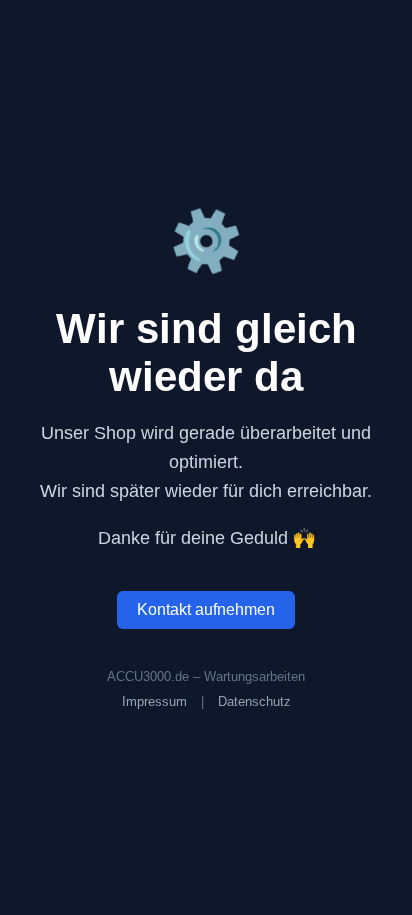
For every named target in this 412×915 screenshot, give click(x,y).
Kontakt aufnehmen (206, 609)
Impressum (154, 701)
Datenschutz (254, 701)
